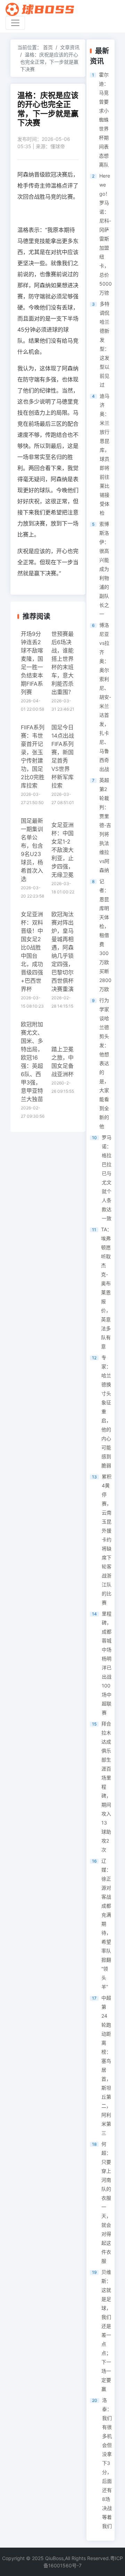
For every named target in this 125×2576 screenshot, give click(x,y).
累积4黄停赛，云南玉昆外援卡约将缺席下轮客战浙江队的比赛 (107, 1539)
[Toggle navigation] (15, 23)
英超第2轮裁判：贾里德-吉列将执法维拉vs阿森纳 (105, 825)
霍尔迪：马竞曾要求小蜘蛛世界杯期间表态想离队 (104, 120)
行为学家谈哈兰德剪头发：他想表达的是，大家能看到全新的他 (104, 1063)
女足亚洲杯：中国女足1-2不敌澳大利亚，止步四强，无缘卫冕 (62, 850)
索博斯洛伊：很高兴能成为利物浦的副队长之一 (104, 569)
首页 (48, 47)
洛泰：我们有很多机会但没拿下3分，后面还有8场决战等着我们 (107, 2463)
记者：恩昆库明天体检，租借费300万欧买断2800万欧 (105, 935)
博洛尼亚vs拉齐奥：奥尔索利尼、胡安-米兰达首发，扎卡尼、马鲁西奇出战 (105, 697)
